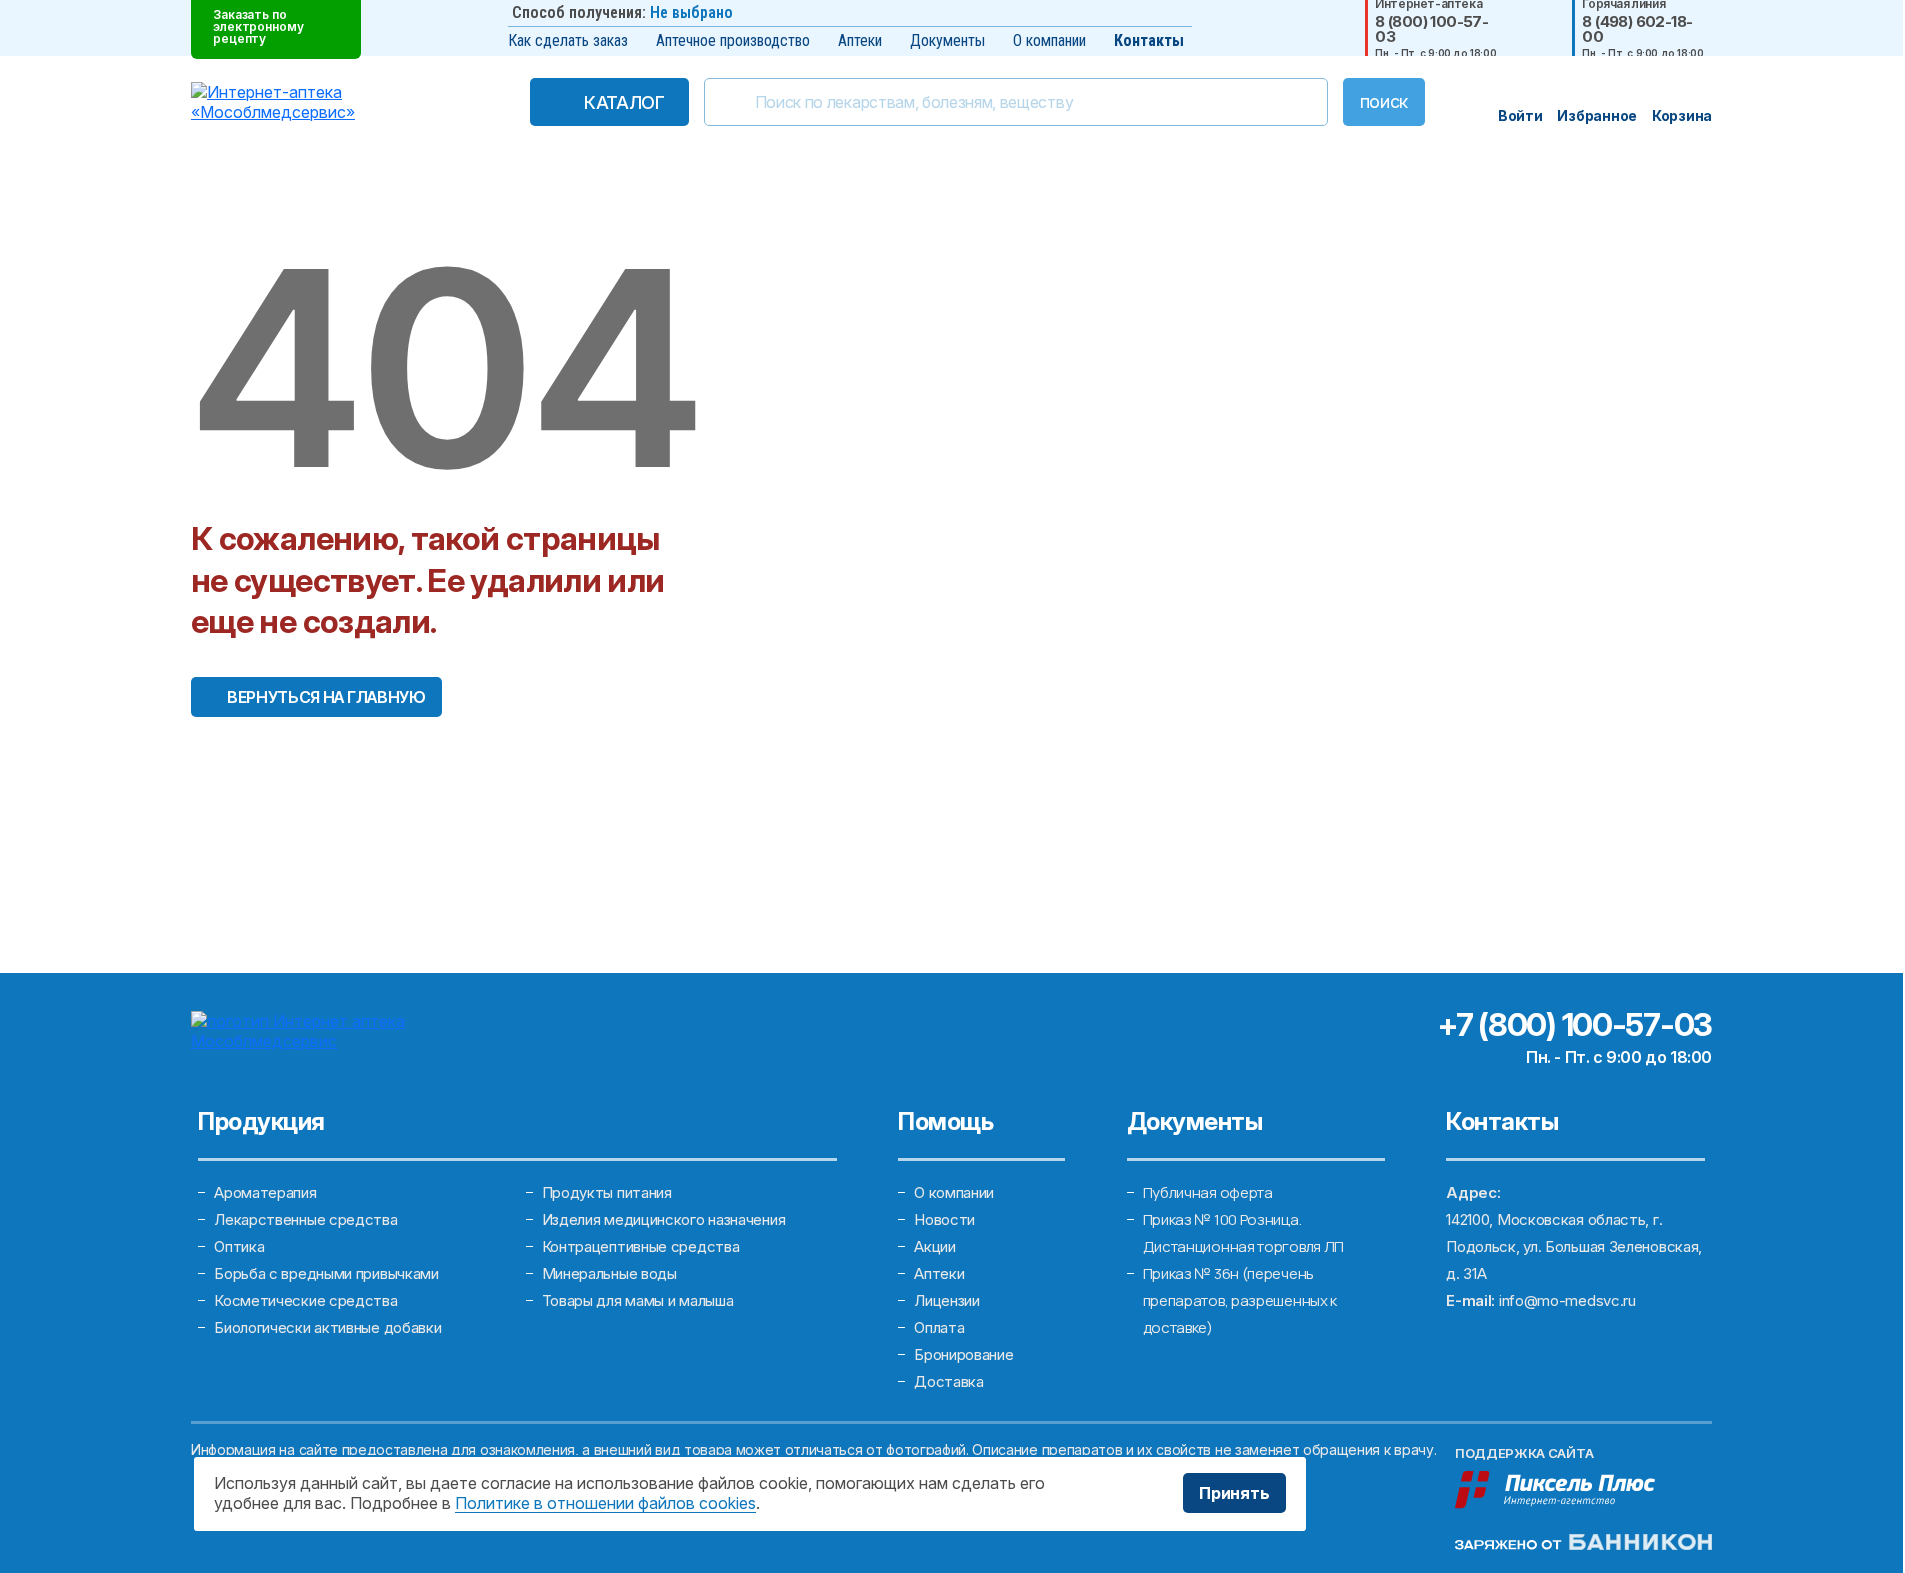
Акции (935, 1246)
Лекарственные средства (305, 1219)
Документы (947, 40)
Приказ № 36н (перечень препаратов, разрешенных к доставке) (1240, 1300)
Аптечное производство (733, 40)
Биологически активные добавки (327, 1327)
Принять (1234, 1493)
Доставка (949, 1381)
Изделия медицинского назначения (664, 1219)
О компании (1049, 40)
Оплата (939, 1327)
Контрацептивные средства (641, 1246)
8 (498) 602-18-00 (1637, 29)
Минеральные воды (609, 1273)
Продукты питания (607, 1192)
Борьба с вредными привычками (326, 1273)
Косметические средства (305, 1300)
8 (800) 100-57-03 (1431, 29)
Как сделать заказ (568, 40)
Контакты (1149, 40)
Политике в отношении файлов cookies (605, 1503)
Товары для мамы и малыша (638, 1300)
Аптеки (860, 40)
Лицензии (947, 1300)
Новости (944, 1219)
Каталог (624, 102)
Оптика (239, 1246)
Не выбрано (691, 12)
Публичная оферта (1208, 1192)
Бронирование (963, 1354)
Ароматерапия (265, 1192)
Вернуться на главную (326, 697)
